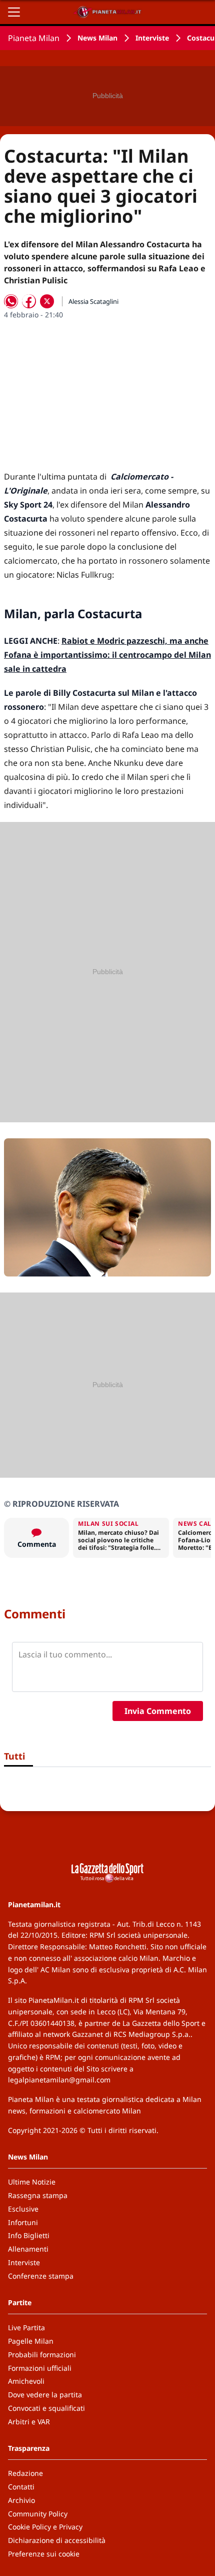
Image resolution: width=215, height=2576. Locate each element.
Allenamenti (28, 2249)
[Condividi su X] (47, 301)
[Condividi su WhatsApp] (11, 301)
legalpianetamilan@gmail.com (59, 2080)
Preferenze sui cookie (44, 2554)
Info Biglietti (29, 2235)
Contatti (21, 2487)
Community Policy (38, 2514)
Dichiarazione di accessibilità (57, 2540)
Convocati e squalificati (46, 2408)
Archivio (21, 2500)
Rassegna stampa (38, 2195)
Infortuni (23, 2222)
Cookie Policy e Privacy (45, 2527)
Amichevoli (26, 2381)
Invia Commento (158, 1711)
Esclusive (23, 2209)
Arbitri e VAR (29, 2422)
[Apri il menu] (14, 12)
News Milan (97, 38)
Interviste (152, 38)
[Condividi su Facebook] (29, 301)
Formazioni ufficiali (40, 2368)
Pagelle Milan (31, 2341)
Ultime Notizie (32, 2182)
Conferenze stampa (41, 2276)
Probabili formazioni (42, 2354)
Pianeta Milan (34, 38)
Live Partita (26, 2327)
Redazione (25, 2473)
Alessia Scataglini (93, 301)
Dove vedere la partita (45, 2395)
